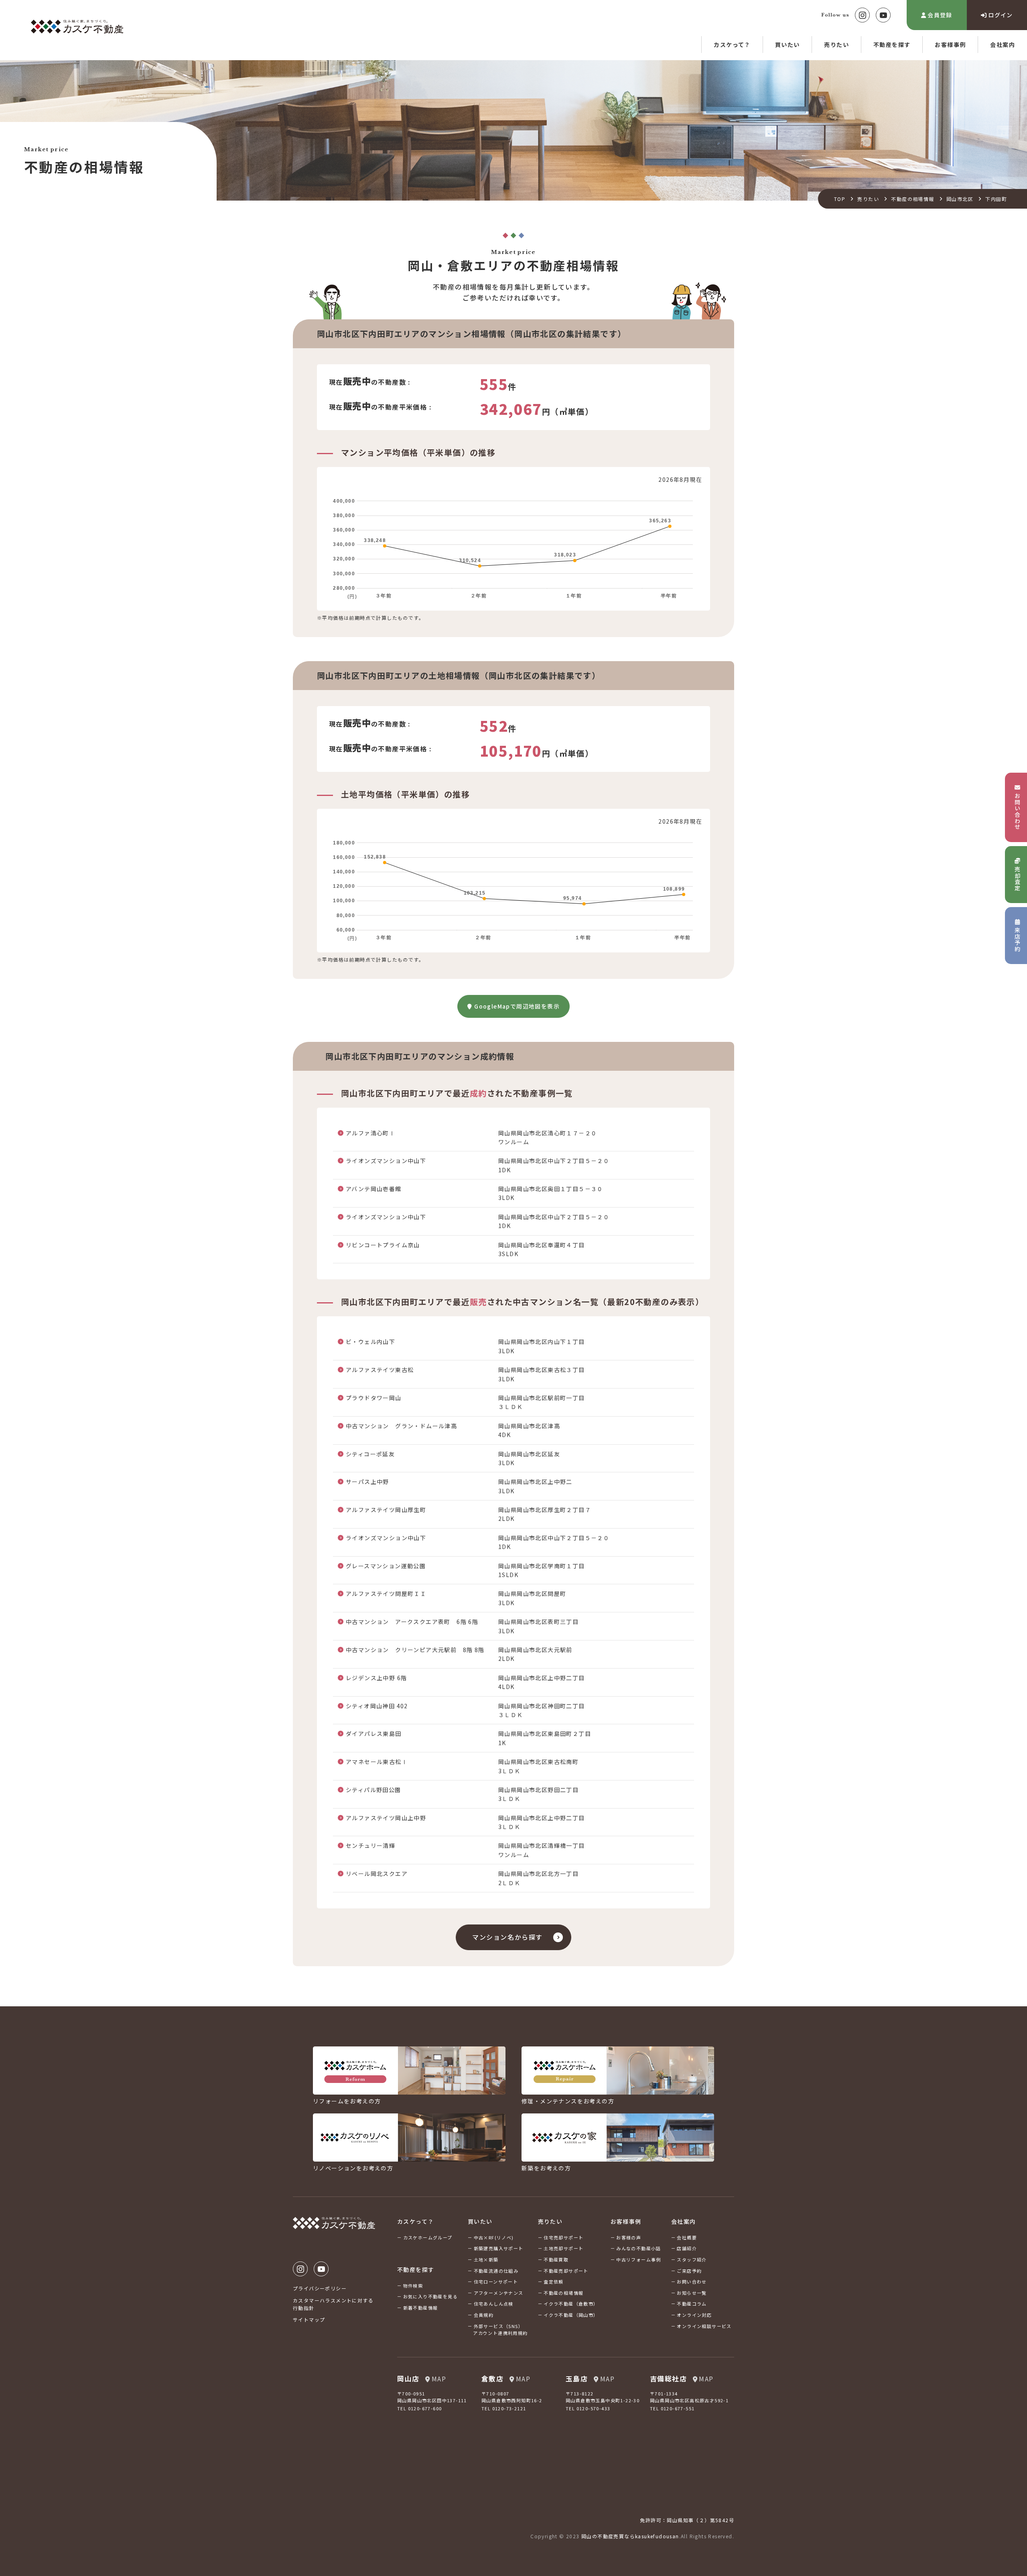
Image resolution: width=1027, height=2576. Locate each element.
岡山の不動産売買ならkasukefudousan (630, 2536)
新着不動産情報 (421, 2308)
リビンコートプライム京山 (383, 1245)
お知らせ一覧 (692, 2293)
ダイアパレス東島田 (374, 1734)
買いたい (788, 45)
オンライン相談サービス (704, 2326)
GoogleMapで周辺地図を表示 (517, 1006)
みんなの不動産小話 (639, 2248)
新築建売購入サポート (499, 2248)
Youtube (883, 15)
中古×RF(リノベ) (494, 2237)
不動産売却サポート (566, 2271)
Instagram (862, 15)
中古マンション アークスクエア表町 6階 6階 (412, 1622)
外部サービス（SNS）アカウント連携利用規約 (500, 2330)
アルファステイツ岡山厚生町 (386, 1510)
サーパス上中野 (367, 1482)
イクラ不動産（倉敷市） (571, 2304)
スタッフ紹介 (692, 2259)
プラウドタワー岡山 (374, 1398)
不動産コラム (692, 2304)
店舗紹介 (687, 2248)
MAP (439, 2379)
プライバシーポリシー (320, 2288)
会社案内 (1003, 45)
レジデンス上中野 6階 (376, 1678)
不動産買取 (556, 2259)
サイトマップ (309, 2319)
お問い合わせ (692, 2282)
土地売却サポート (563, 2248)
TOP (840, 199)
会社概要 (687, 2237)
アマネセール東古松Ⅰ (377, 1762)
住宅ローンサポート (496, 2282)
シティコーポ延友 (370, 1454)
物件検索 (413, 2286)
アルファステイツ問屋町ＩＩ (386, 1594)
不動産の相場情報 (912, 199)
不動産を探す (892, 45)
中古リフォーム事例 (639, 2259)
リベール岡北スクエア (377, 1874)
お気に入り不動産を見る (430, 2296)
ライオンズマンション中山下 (386, 1161)
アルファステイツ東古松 (380, 1370)
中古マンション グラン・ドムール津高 (401, 1426)
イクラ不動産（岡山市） (571, 2315)
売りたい (836, 45)
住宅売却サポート (563, 2237)
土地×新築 (486, 2259)
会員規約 (484, 2315)
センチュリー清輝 (370, 1845)
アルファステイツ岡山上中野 (386, 1818)
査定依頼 (554, 2282)
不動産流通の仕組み (496, 2271)
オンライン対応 (694, 2315)
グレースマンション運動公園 (386, 1566)
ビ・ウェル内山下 (370, 1342)
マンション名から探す (507, 1937)
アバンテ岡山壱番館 (374, 1189)
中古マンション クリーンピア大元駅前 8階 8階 (415, 1650)
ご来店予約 (689, 2271)
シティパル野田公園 (373, 1790)
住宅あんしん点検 (494, 2304)
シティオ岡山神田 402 (377, 1706)
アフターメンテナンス (499, 2293)
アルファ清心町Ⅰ (370, 1133)
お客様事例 (950, 45)
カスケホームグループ (428, 2237)
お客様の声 (629, 2237)
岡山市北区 (960, 199)
